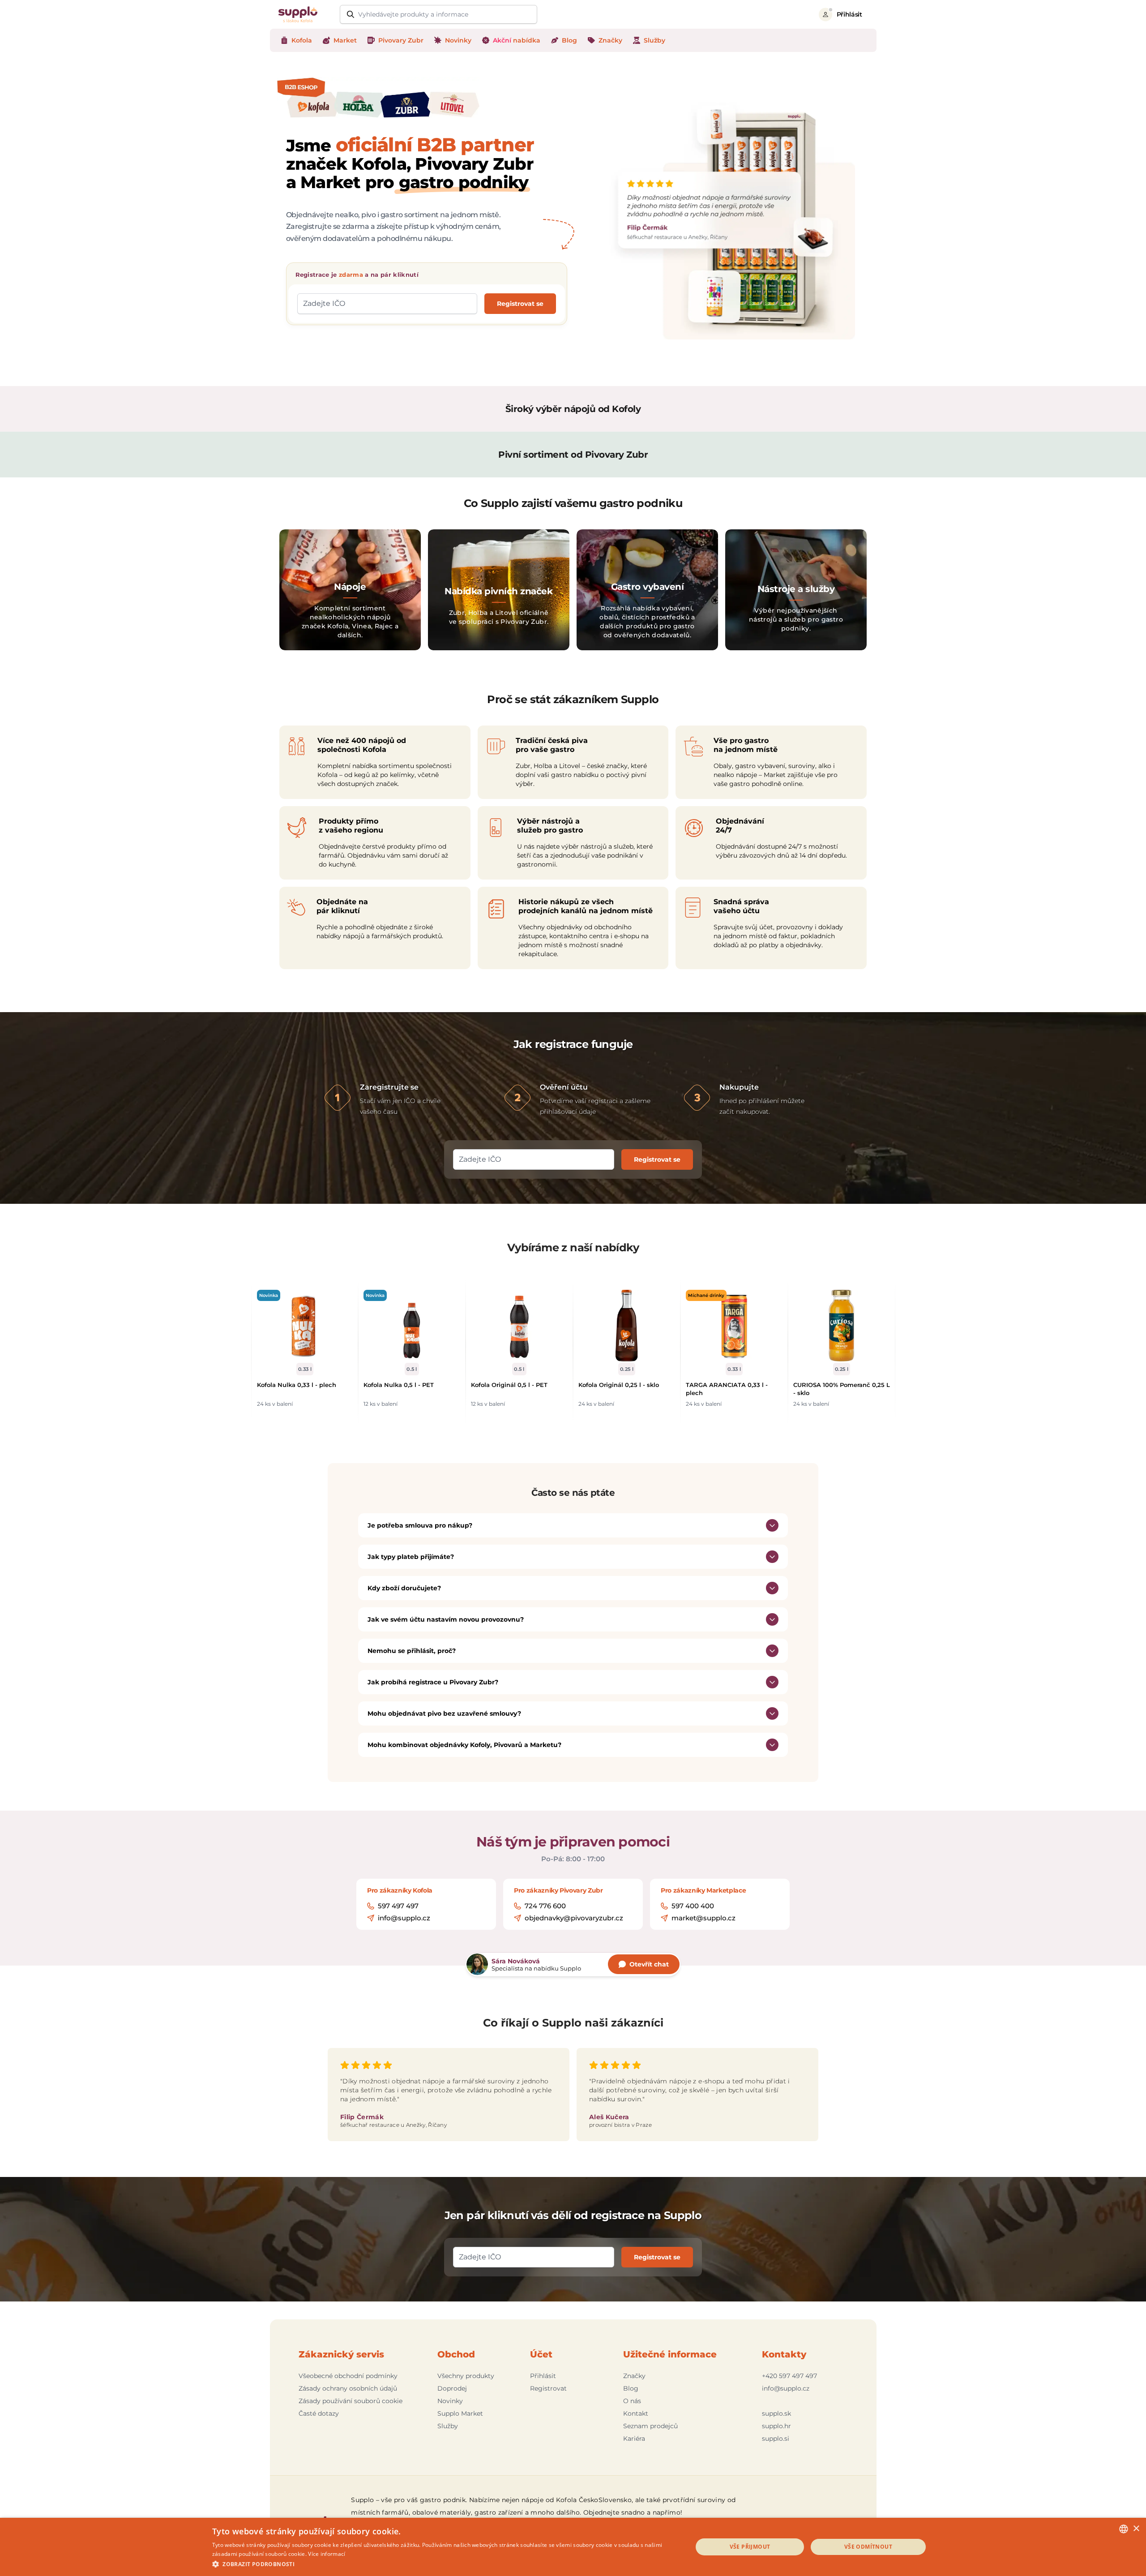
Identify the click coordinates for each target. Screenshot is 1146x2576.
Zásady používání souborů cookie (351, 2401)
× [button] (1136, 2529)
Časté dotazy (319, 2413)
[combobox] (1124, 2529)
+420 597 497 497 (789, 2376)
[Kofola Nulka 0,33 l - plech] (305, 1326)
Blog (631, 2388)
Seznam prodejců (650, 2426)
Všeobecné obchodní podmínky (348, 2376)
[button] (445, 2564)
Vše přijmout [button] (750, 2547)
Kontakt (636, 2413)
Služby (448, 2426)
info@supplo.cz (786, 2388)
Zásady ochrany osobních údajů (348, 2388)
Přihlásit (543, 2376)
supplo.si (776, 2439)
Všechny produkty (466, 2376)
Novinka (269, 1295)
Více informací (327, 2554)
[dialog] (573, 2547)
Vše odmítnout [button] (868, 2547)
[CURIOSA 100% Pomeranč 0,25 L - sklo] (842, 1326)
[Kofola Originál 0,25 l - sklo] (627, 1326)
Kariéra (634, 2439)
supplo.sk (776, 2413)
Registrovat (548, 2388)
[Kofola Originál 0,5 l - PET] (519, 1326)
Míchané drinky (706, 1295)
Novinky (450, 2401)
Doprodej (452, 2388)
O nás (632, 2401)
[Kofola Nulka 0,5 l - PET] (412, 1326)
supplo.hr (776, 2426)
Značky (634, 2376)
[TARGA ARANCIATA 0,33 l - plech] (734, 1326)
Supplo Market (460, 2413)
